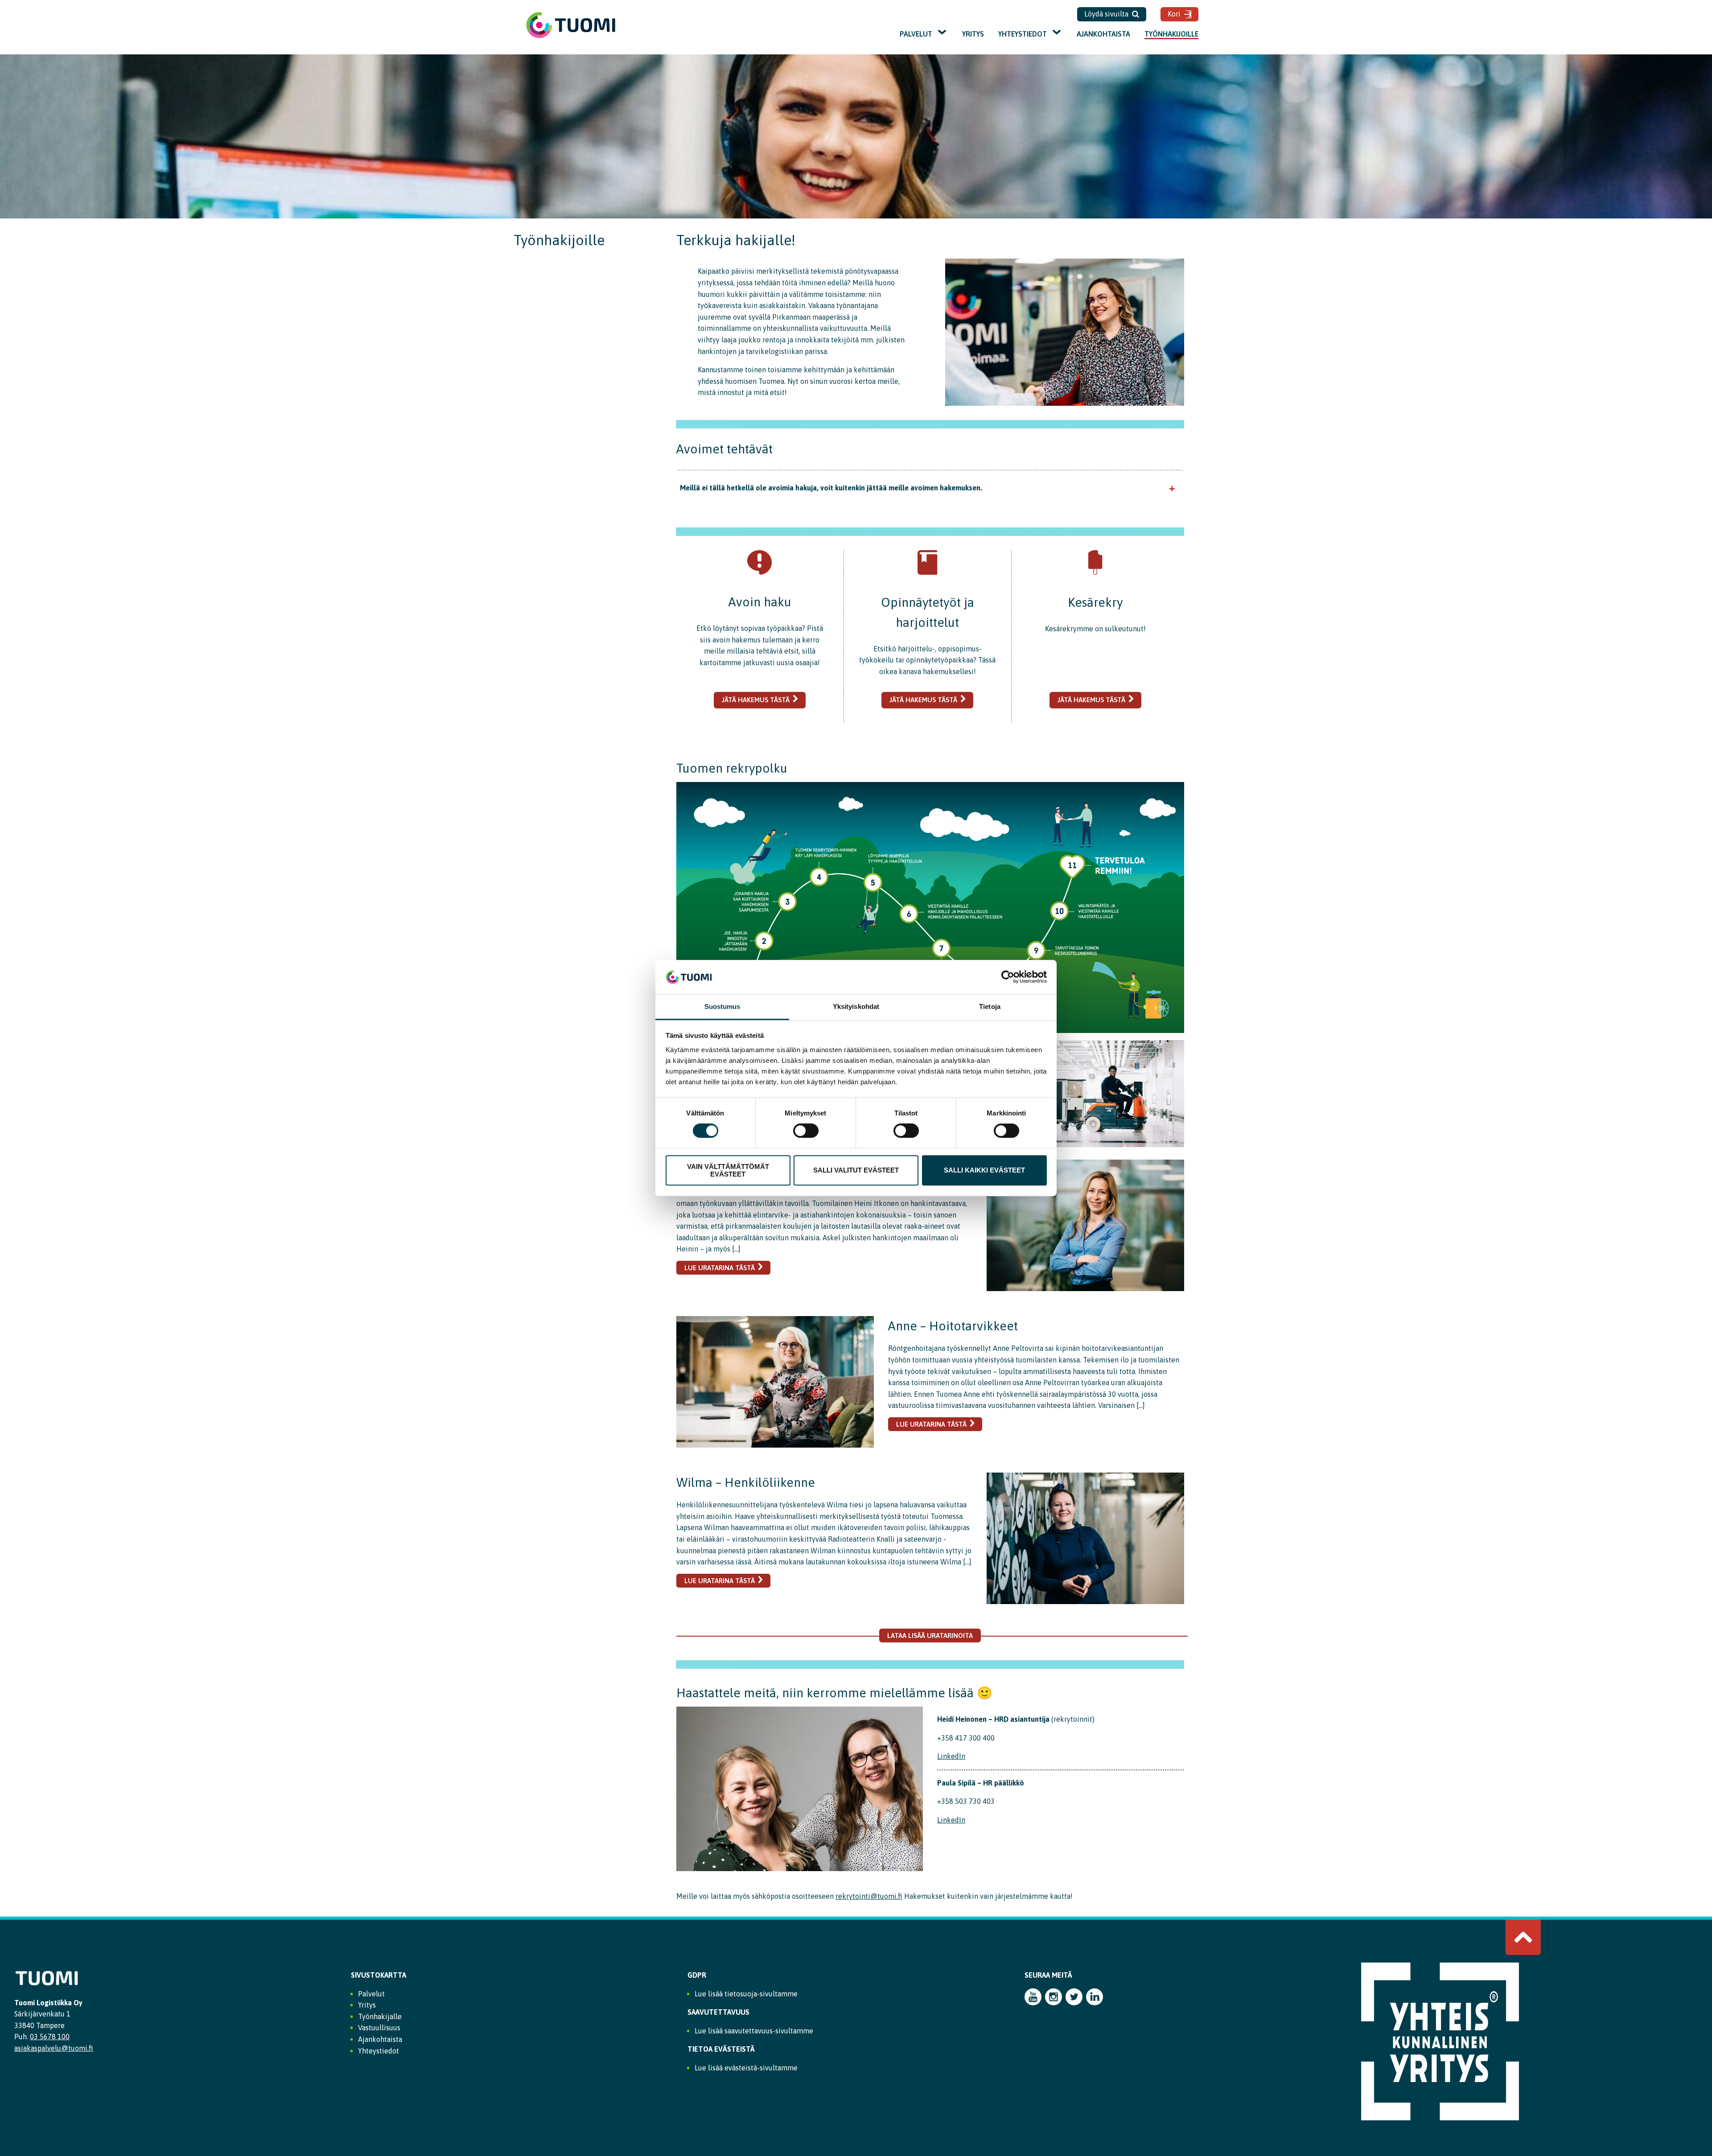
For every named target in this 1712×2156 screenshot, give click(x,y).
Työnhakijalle (380, 2016)
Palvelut (916, 34)
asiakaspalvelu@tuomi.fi (54, 2048)
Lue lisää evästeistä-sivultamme (746, 2068)
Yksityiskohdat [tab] (856, 1006)
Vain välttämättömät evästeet (728, 1170)
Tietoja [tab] (990, 1006)
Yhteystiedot (1023, 34)
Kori (1174, 14)
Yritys (973, 34)
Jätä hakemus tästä (756, 700)
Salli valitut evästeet (856, 1170)
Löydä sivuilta (1106, 14)
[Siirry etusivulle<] (571, 37)
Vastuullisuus (379, 2028)
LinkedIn (951, 1756)
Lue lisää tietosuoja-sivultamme (746, 1994)
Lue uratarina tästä (720, 1268)
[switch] (806, 1131)
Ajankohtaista (1103, 34)
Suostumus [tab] (722, 1006)
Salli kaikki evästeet (984, 1170)
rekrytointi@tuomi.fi (869, 1896)
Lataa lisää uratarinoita (930, 1636)
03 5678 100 (50, 2037)
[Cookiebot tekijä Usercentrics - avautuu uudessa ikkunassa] (1008, 977)
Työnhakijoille (1171, 34)
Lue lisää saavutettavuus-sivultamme (754, 2031)
